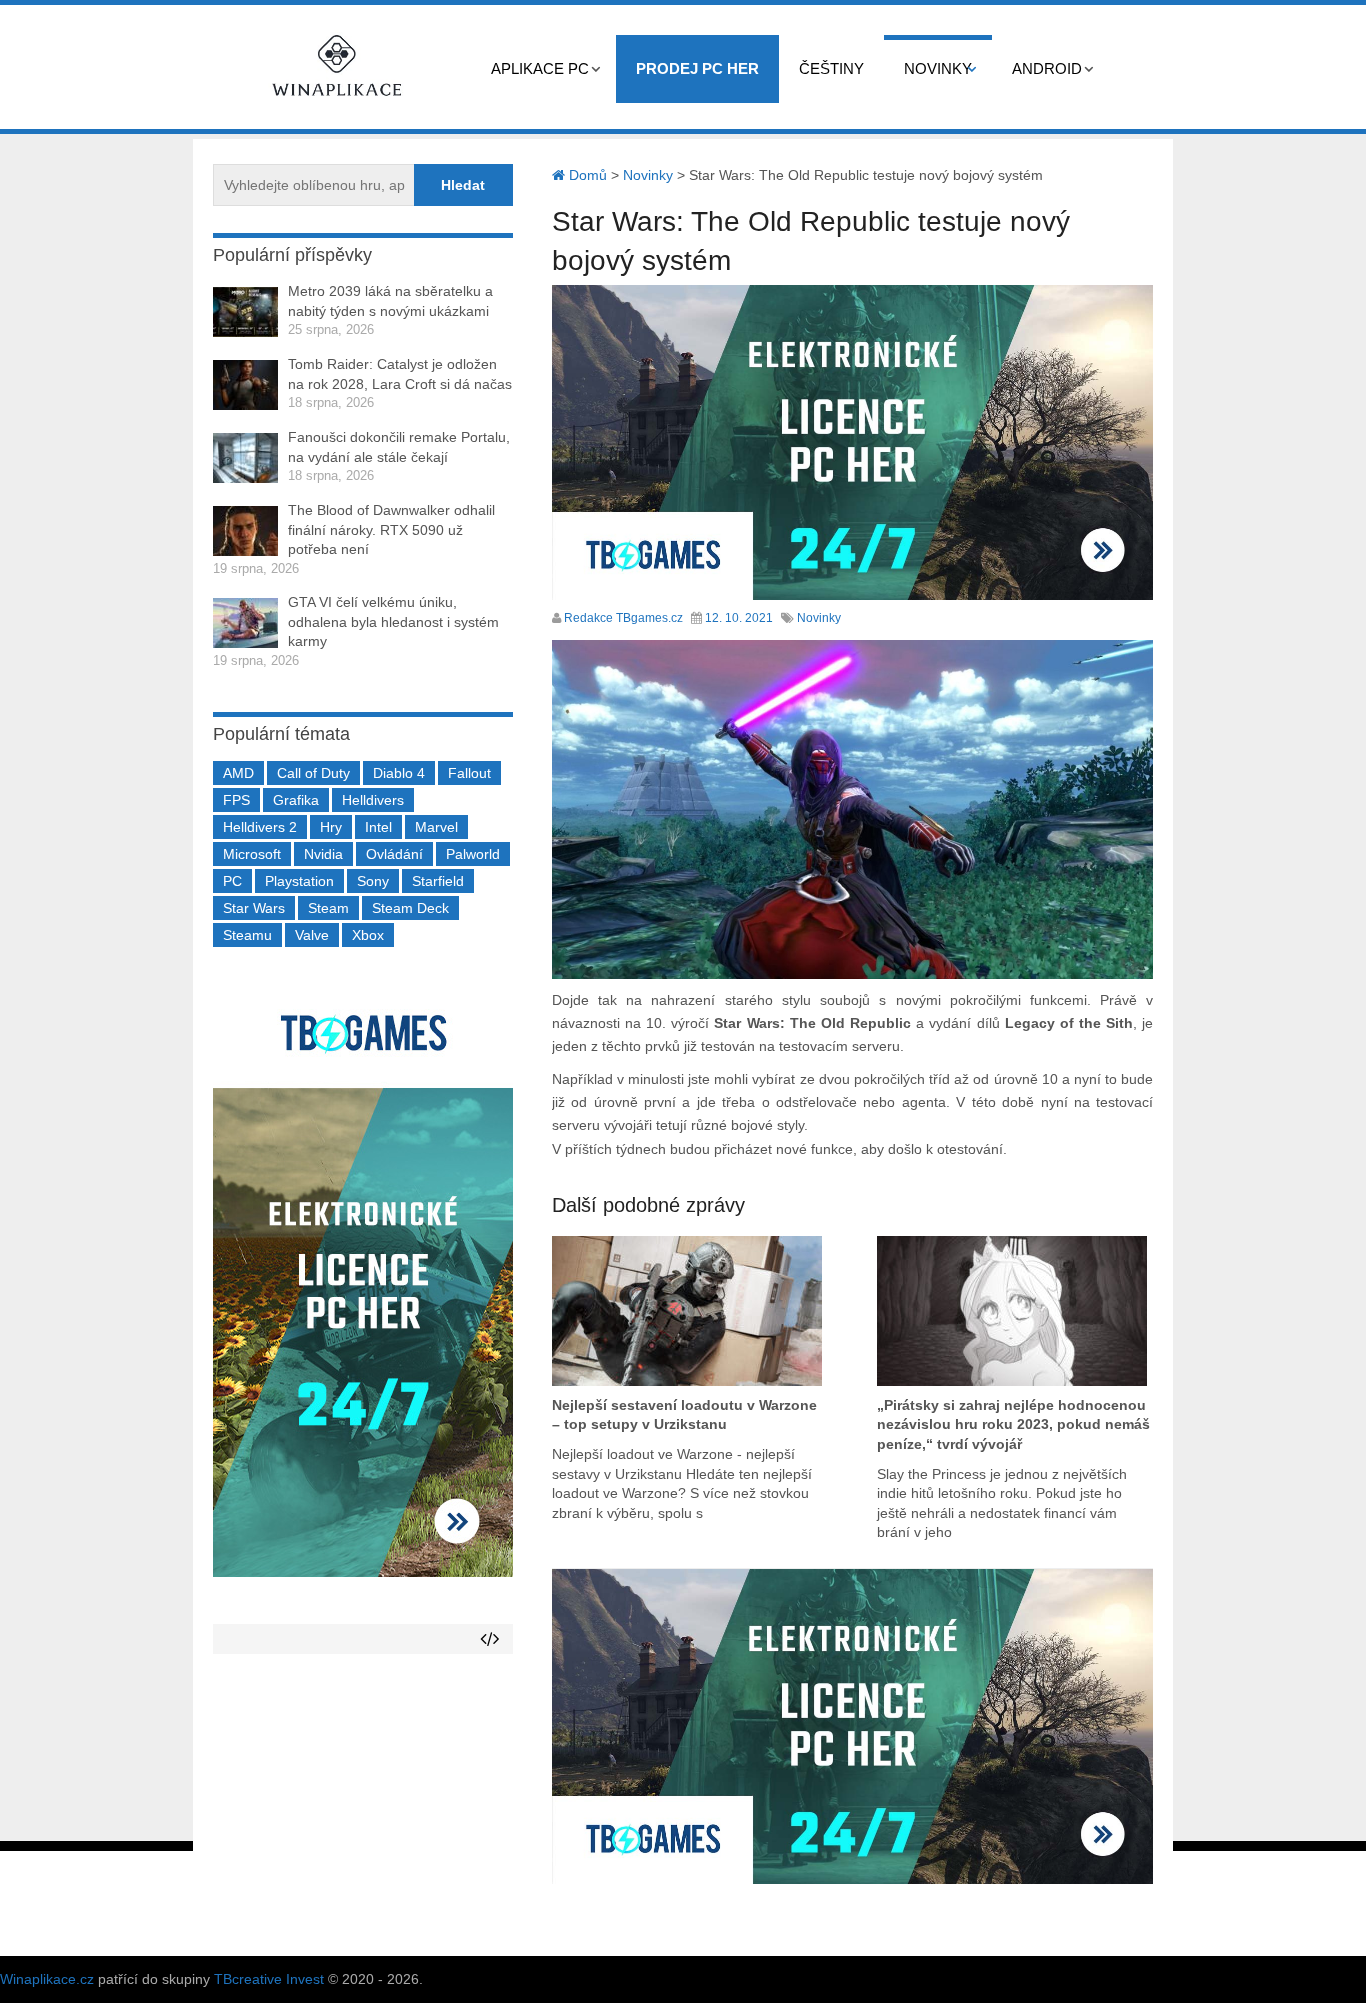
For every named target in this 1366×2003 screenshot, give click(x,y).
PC (232, 881)
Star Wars (254, 908)
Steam (328, 908)
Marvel (436, 827)
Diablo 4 (399, 773)
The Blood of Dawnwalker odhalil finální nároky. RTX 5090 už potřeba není (391, 529)
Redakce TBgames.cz (623, 618)
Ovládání (394, 854)
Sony (373, 881)
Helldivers (373, 800)
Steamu (247, 935)
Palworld (473, 854)
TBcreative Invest (269, 1979)
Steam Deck (410, 908)
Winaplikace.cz (47, 1979)
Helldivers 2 (260, 827)
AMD (238, 773)
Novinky (938, 68)
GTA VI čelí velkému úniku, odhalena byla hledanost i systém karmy (393, 621)
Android (1047, 68)
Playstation (299, 881)
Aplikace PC (540, 68)
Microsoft (252, 854)
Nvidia (323, 854)
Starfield (438, 881)
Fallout (469, 773)
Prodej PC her (697, 68)
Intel (378, 827)
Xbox (368, 935)
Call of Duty (313, 773)
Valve (312, 935)
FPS (236, 800)
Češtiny (831, 68)
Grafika (296, 800)
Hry (331, 827)
